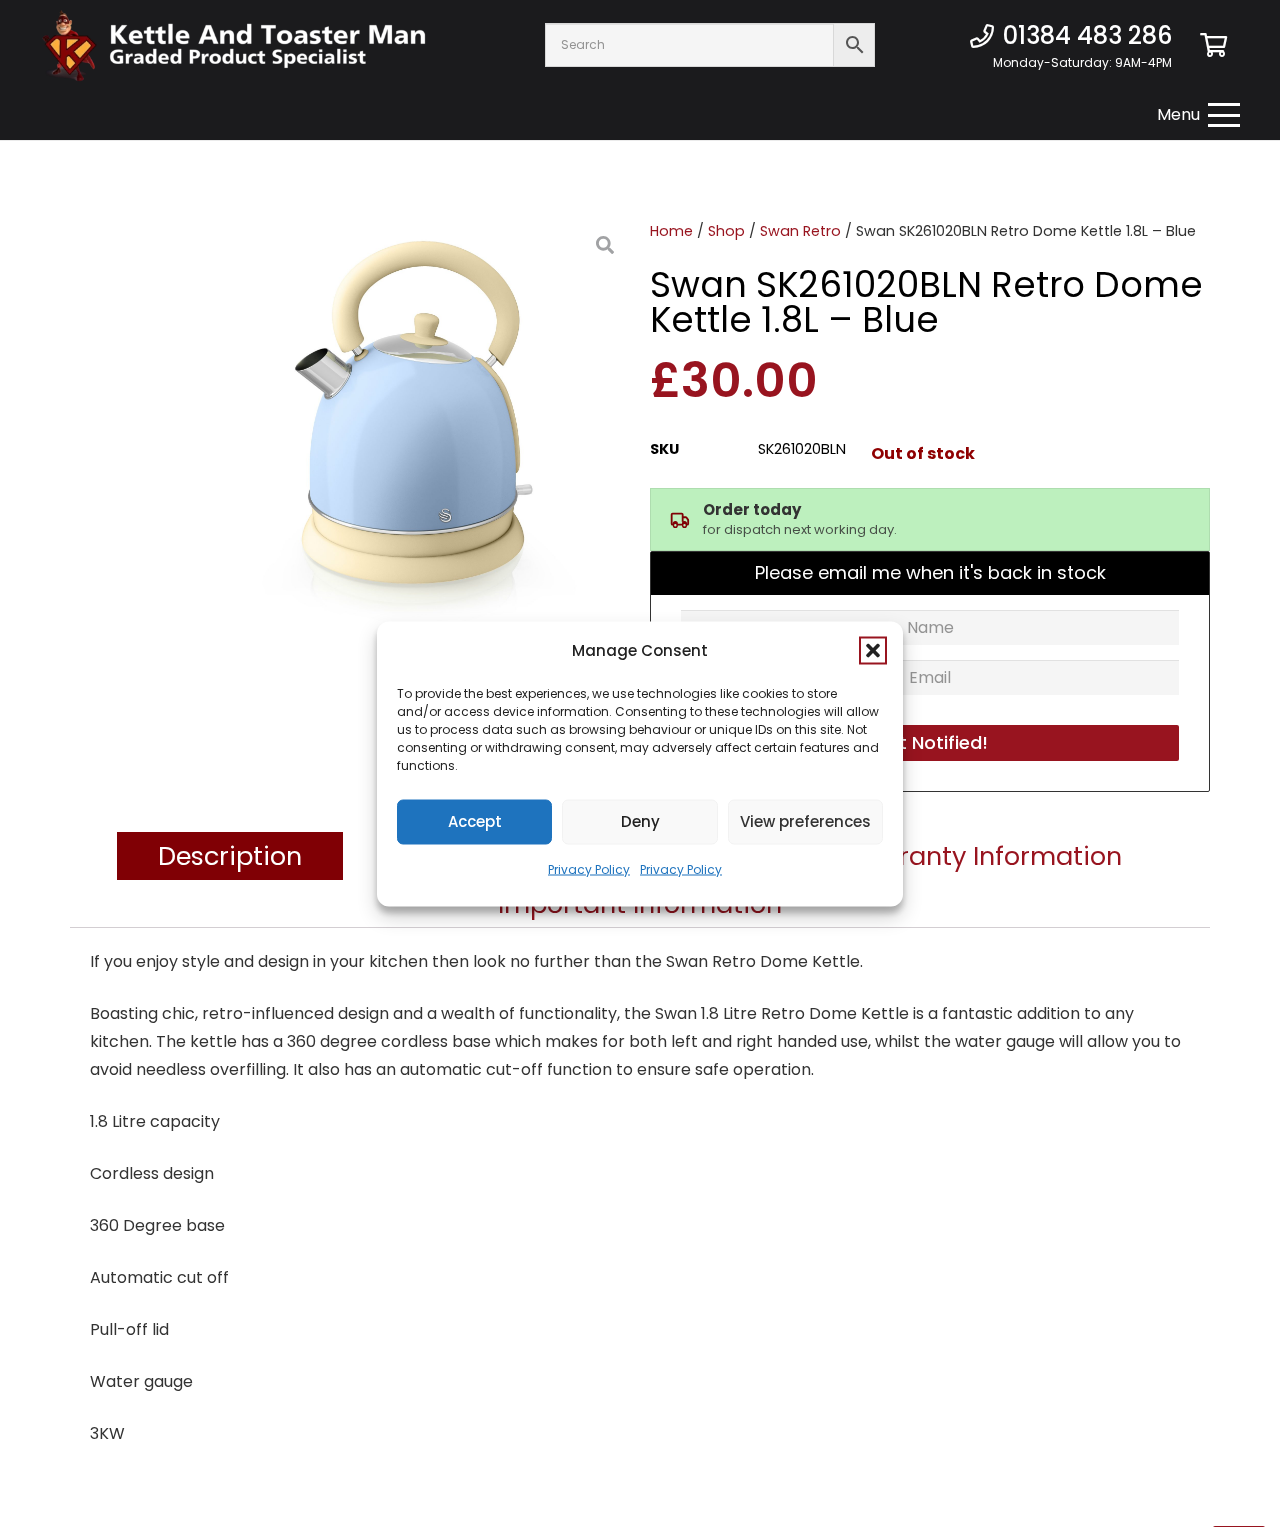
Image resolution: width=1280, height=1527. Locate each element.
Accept (475, 821)
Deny (640, 821)
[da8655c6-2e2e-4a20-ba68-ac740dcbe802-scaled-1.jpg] (425, 425)
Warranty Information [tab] (984, 856)
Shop (726, 231)
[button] (873, 650)
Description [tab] (230, 856)
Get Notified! (930, 742)
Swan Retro (800, 231)
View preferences (805, 821)
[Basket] (1213, 45)
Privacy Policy (589, 868)
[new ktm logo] (234, 45)
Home (671, 231)
